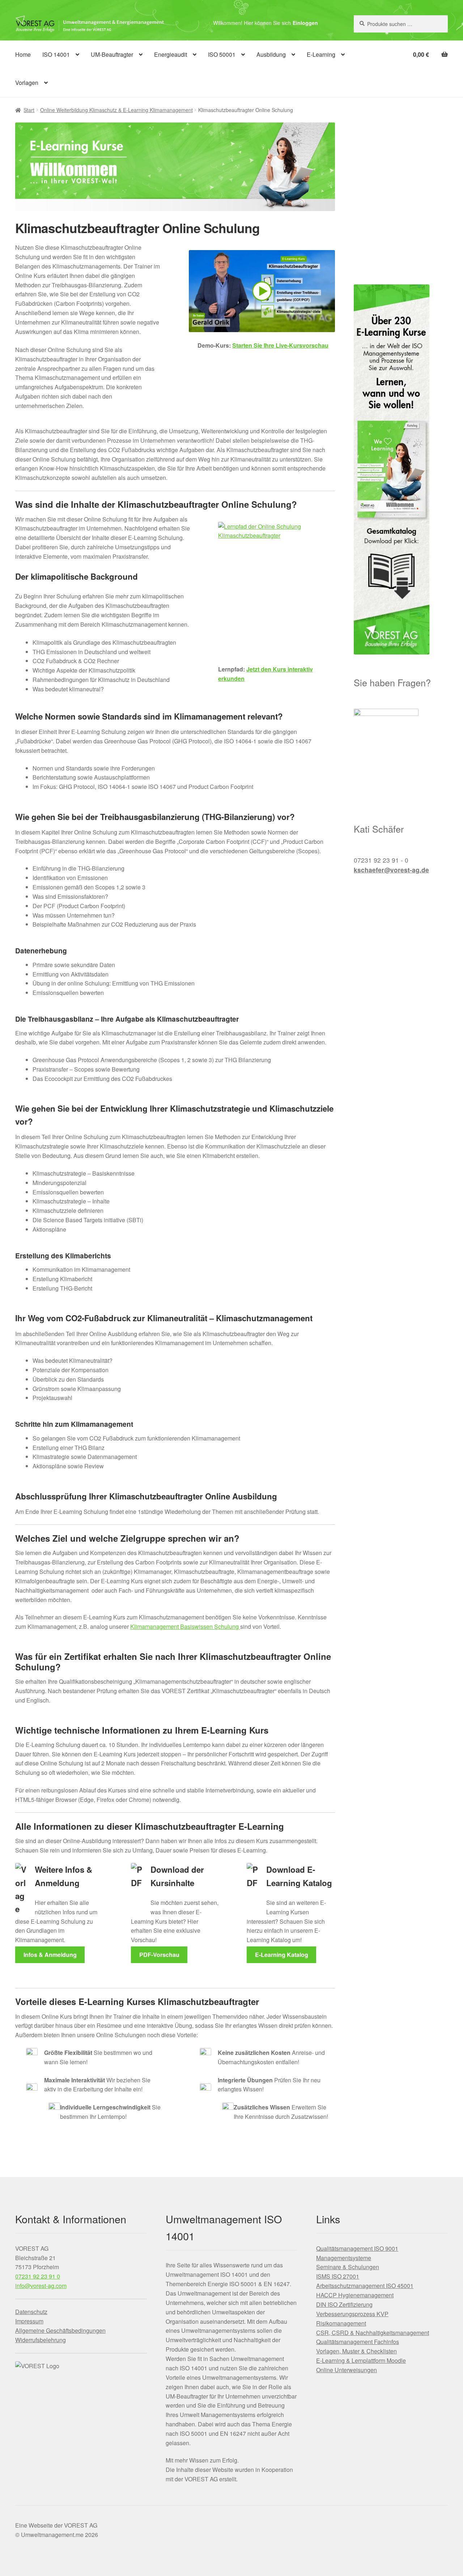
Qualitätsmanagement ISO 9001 (357, 2248)
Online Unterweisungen (347, 2370)
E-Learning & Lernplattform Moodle (361, 2360)
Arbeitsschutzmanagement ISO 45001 (365, 2286)
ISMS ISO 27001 (338, 2276)
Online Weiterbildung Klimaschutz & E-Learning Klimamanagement (116, 110)
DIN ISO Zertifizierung (344, 2304)
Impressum (29, 2321)
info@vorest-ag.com (41, 2286)
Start (29, 110)
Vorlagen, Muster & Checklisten (356, 2351)
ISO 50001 (222, 54)
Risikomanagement (341, 2323)
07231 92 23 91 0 (38, 2276)
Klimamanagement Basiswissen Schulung (185, 1626)
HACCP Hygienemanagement (355, 2295)
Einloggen (305, 23)
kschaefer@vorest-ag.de (391, 870)
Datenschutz (31, 2312)
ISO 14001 (56, 54)
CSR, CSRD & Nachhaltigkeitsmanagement (373, 2333)
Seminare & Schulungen (348, 2267)
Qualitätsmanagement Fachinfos (358, 2342)
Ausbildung (271, 54)
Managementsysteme (344, 2258)
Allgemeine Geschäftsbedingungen (60, 2330)
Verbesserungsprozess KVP (352, 2314)
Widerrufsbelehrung (41, 2340)
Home (23, 54)
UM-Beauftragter (112, 54)
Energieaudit (171, 54)
